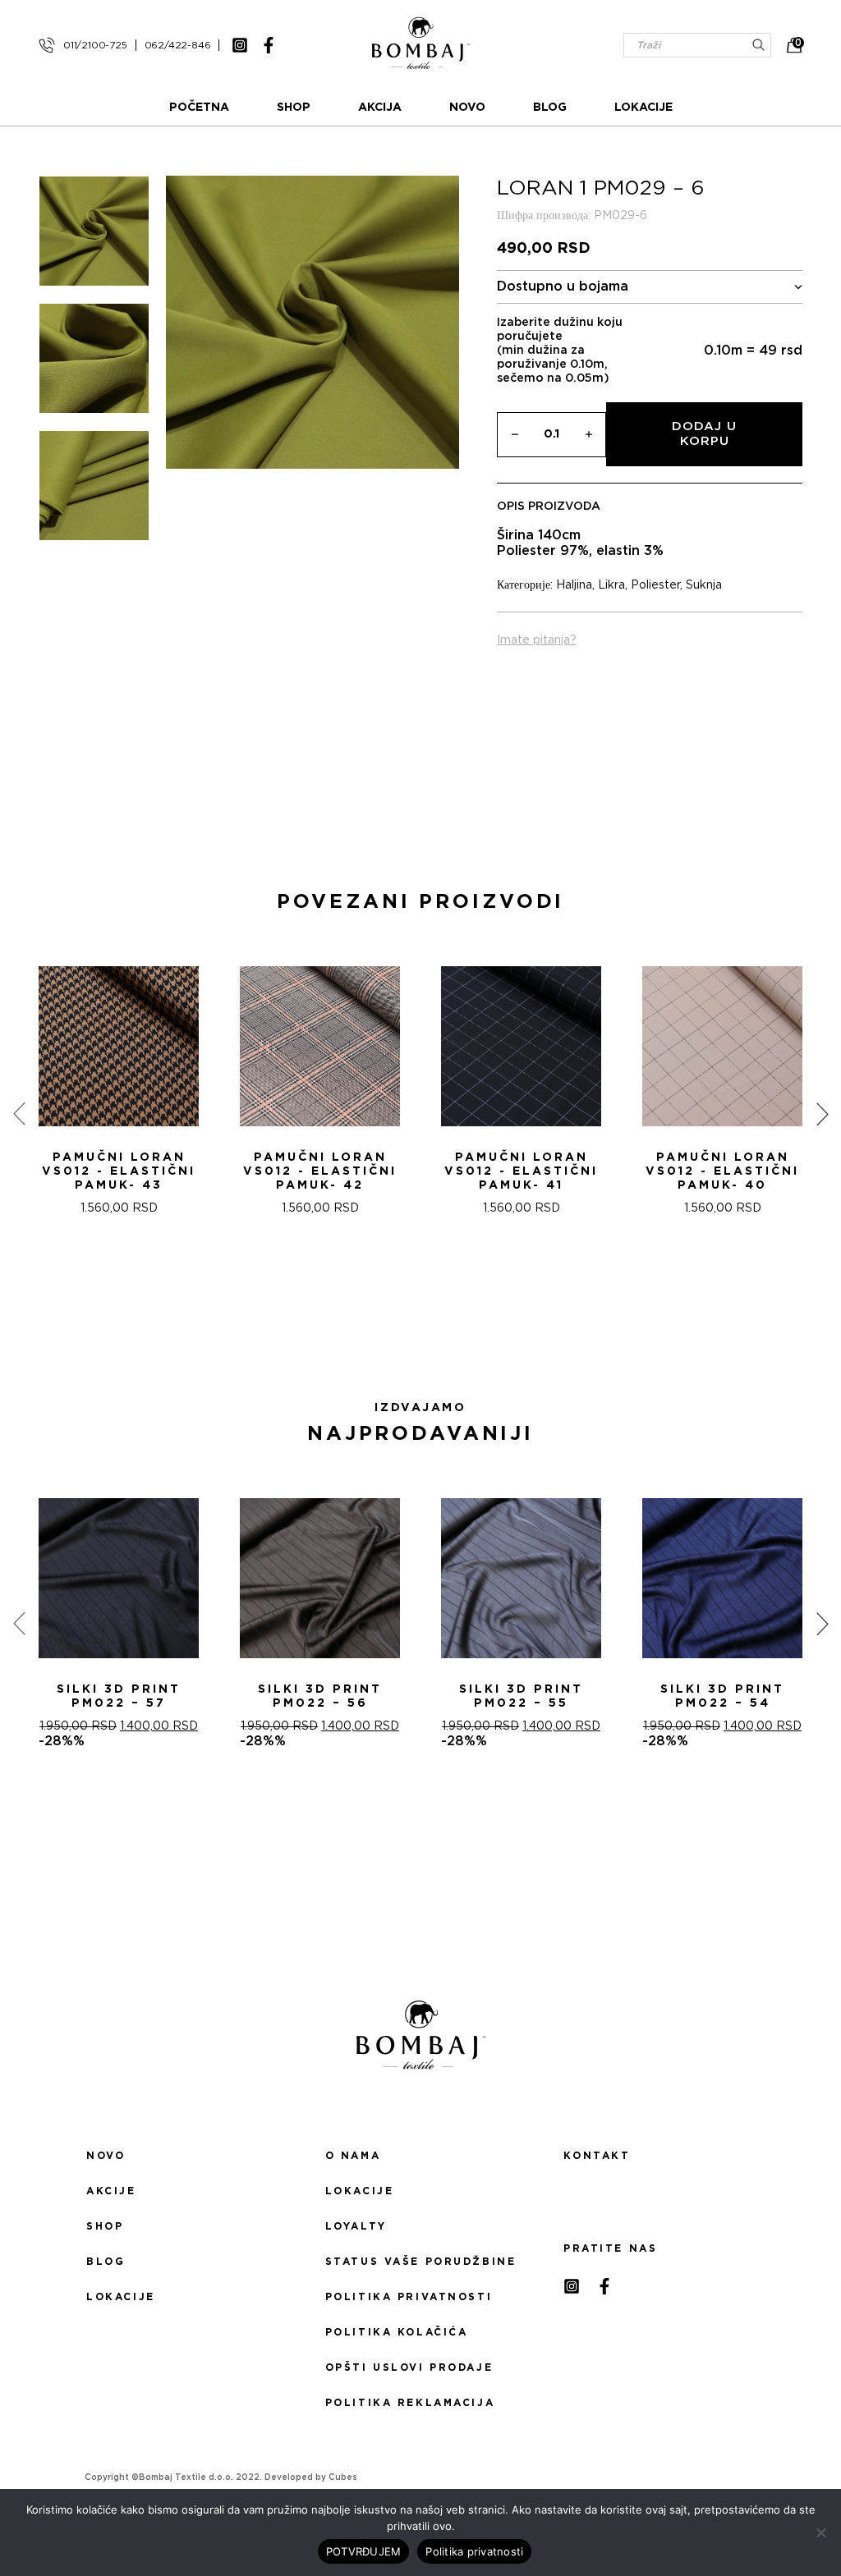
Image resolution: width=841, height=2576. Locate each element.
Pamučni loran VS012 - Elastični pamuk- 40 (722, 1171)
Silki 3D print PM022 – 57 (119, 1696)
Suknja (704, 585)
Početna (199, 108)
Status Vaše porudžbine (421, 2262)
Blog (550, 108)
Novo (467, 108)
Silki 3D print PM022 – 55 (521, 1696)
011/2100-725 (95, 45)
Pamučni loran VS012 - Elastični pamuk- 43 (119, 1171)
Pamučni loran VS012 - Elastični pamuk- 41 (521, 1171)
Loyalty (356, 2226)
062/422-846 (178, 45)
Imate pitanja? (537, 640)
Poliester (655, 585)
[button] (411, 1332)
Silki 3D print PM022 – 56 (320, 1696)
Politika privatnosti (409, 2297)
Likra (611, 585)
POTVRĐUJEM (364, 2551)
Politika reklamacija (410, 2403)
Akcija (380, 108)
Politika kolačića (397, 2332)
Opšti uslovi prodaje (409, 2367)
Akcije (111, 2191)
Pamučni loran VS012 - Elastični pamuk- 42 (320, 1171)
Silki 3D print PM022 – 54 (722, 1696)
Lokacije (643, 108)
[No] (820, 2532)
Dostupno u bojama (563, 286)
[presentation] (19, 1114)
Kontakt (597, 2156)
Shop (294, 108)
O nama (353, 2156)
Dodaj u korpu (704, 434)
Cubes (343, 2477)
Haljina (574, 585)
